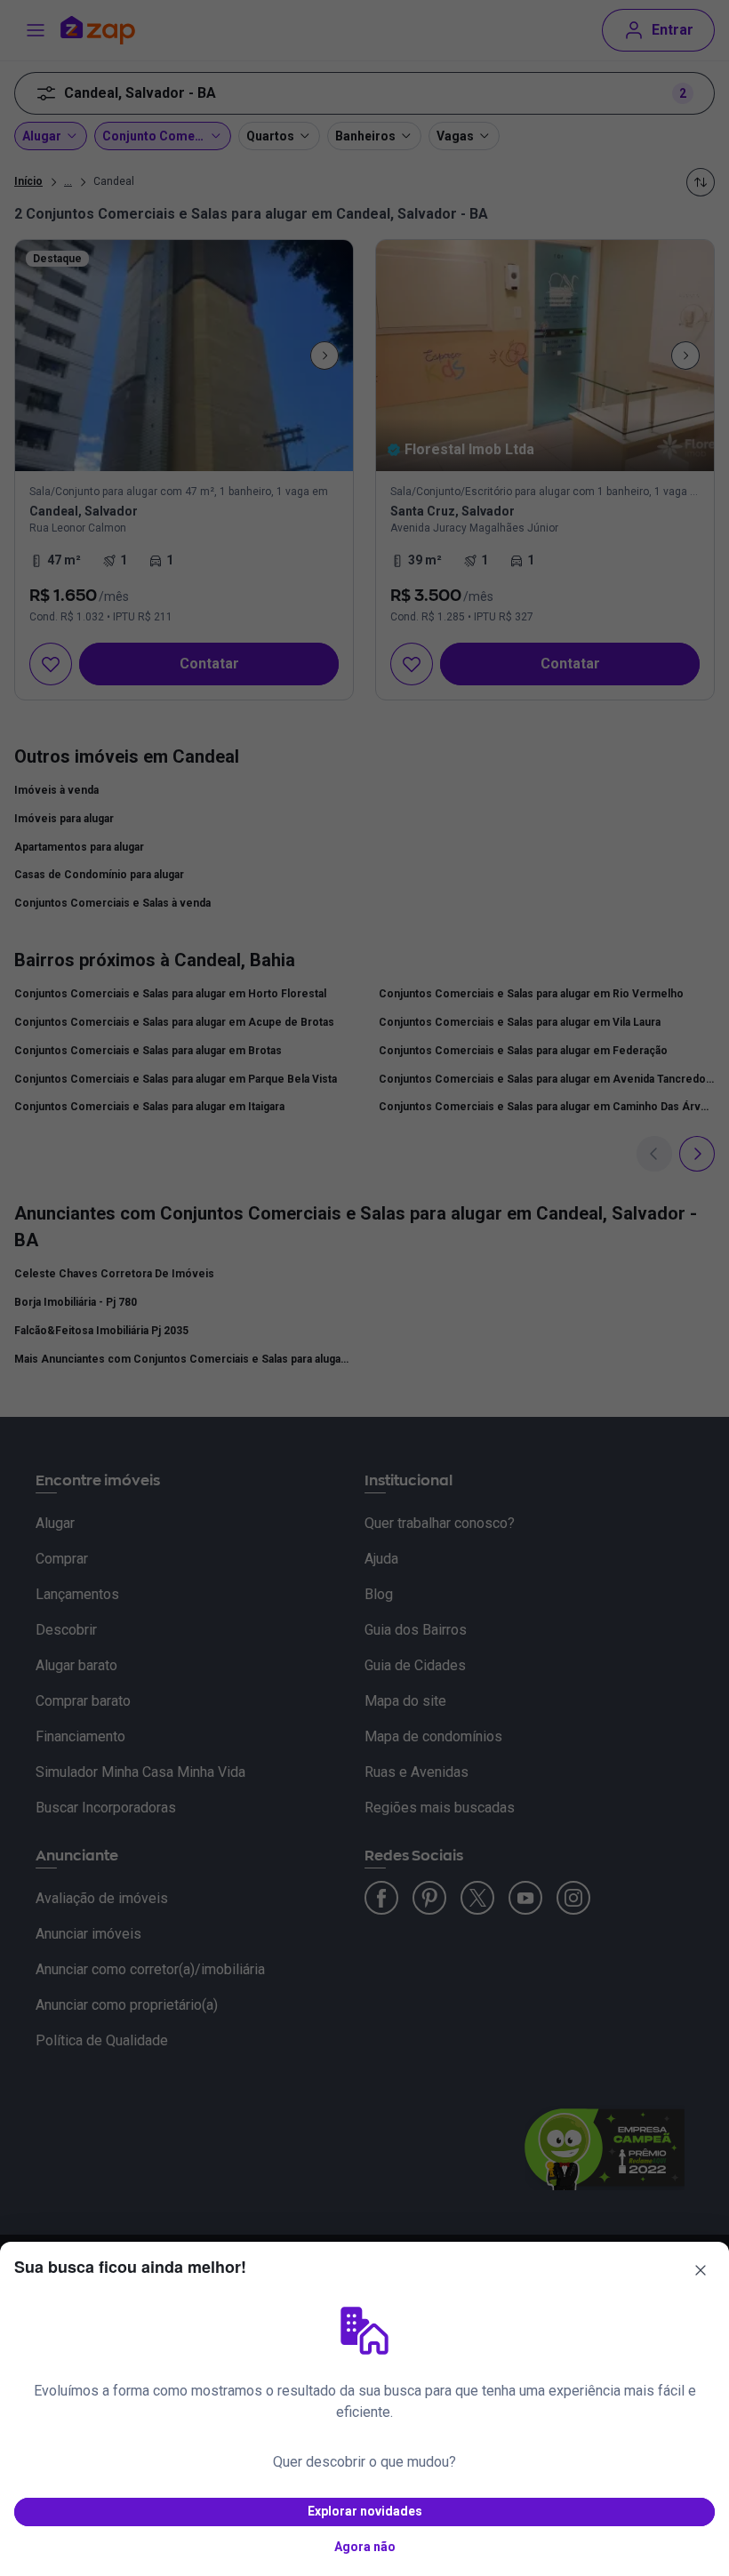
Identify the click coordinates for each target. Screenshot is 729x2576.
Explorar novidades (365, 2511)
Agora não (365, 2547)
